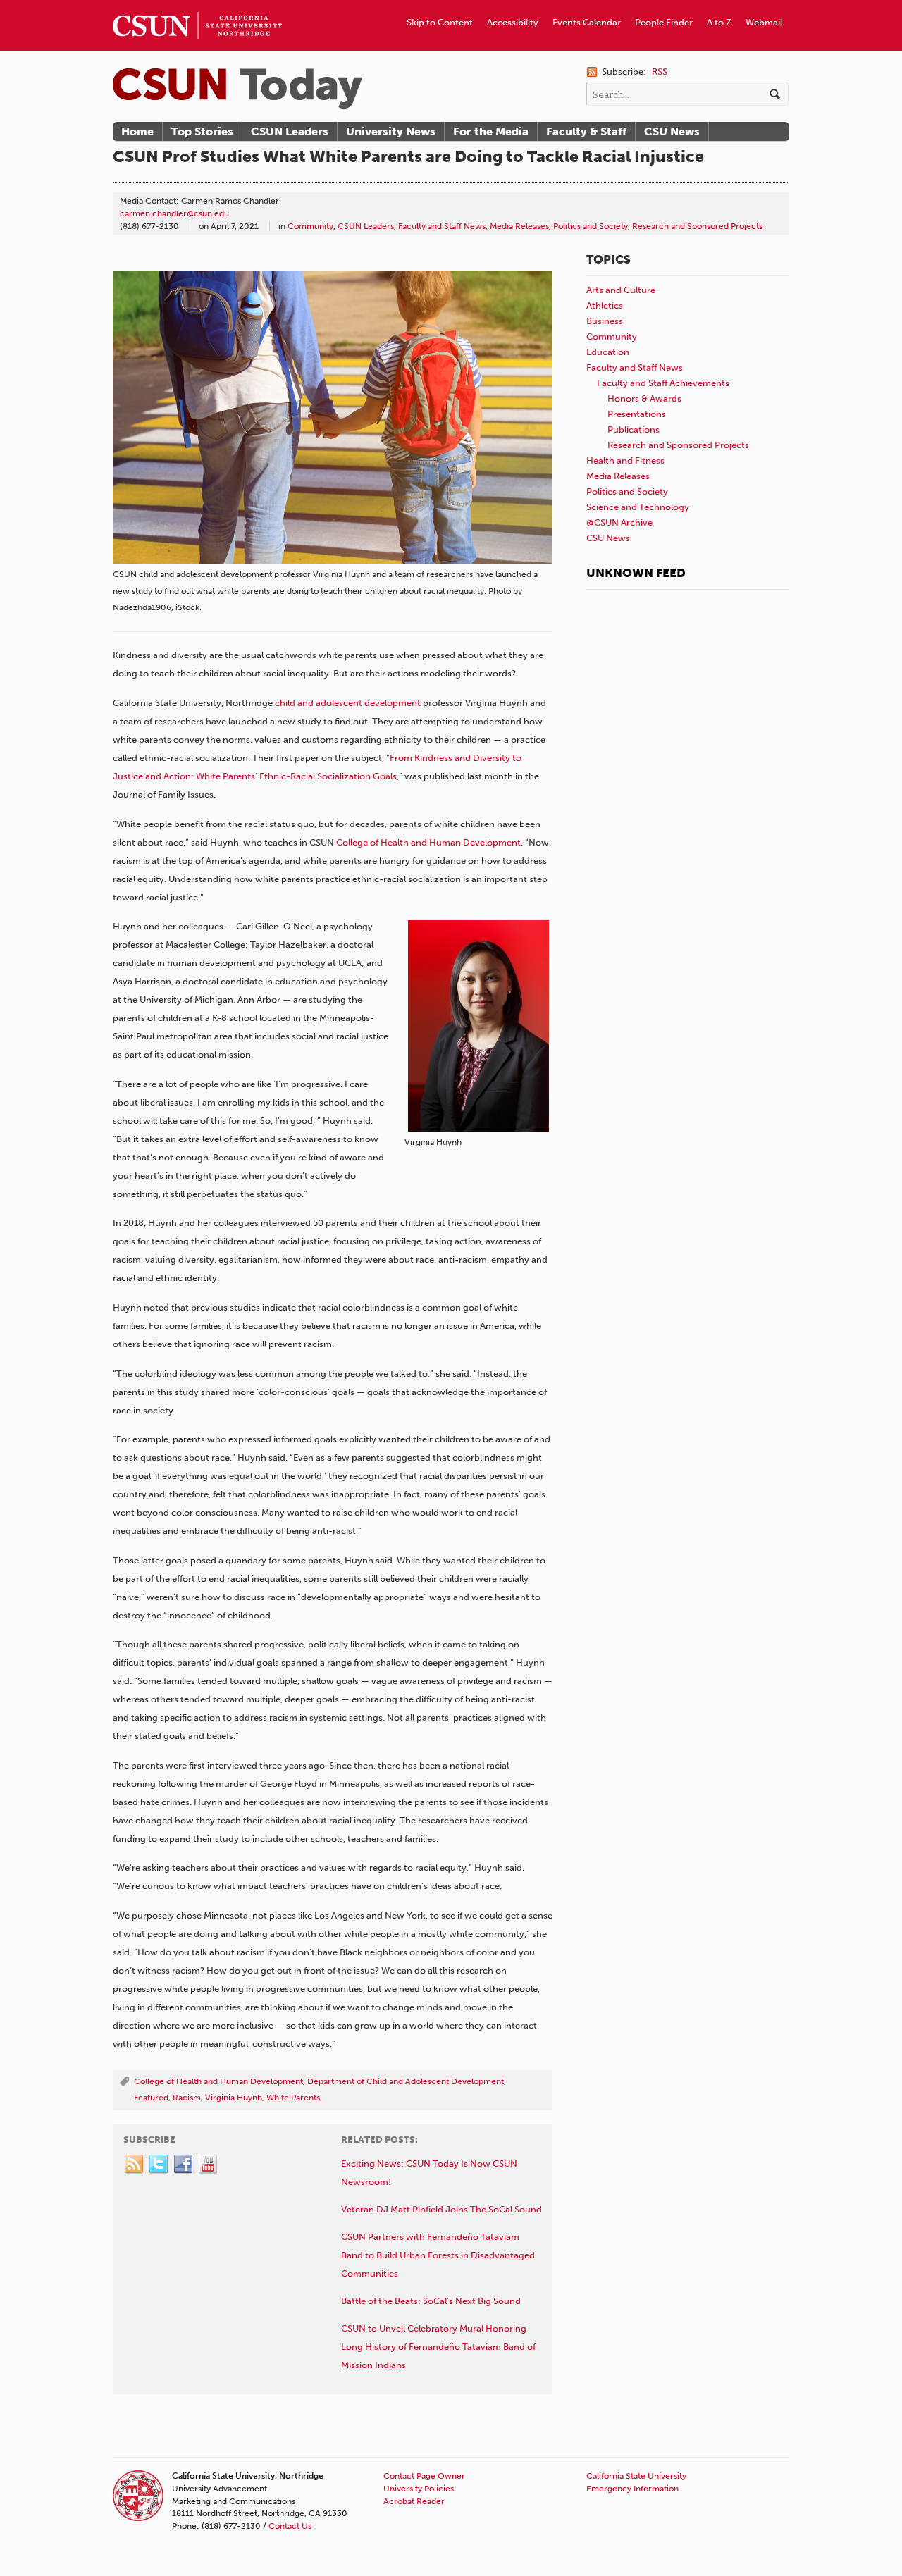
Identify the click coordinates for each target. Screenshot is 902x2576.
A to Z (719, 22)
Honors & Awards (644, 398)
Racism (187, 2098)
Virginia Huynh (234, 2098)
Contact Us (290, 2526)
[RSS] (135, 2165)
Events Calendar (587, 22)
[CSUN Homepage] (197, 6)
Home (137, 131)
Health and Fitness (625, 460)
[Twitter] (159, 2165)
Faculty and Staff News (442, 226)
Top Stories (202, 131)
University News (391, 131)
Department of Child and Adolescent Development (406, 2081)
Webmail (764, 22)
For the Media (491, 131)
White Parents (293, 2098)
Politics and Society (591, 226)
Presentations (637, 414)
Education (608, 352)
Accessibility (513, 22)
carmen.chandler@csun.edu (174, 213)
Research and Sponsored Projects (697, 226)
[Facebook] (184, 2165)
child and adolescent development (348, 703)
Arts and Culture (621, 290)
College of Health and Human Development (428, 842)
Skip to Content (440, 22)
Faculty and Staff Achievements (663, 383)
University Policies (419, 2489)
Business (605, 321)
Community (310, 226)
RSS (660, 72)
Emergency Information (632, 2489)
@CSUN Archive (619, 522)
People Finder (664, 22)
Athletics (605, 305)
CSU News (672, 131)
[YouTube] (209, 2165)
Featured (151, 2098)
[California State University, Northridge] (237, 88)
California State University (636, 2476)
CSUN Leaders (290, 131)
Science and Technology (638, 507)
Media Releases (519, 226)
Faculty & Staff (586, 131)
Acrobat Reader (414, 2501)
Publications (634, 429)
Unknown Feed (636, 573)
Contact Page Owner (424, 2476)
